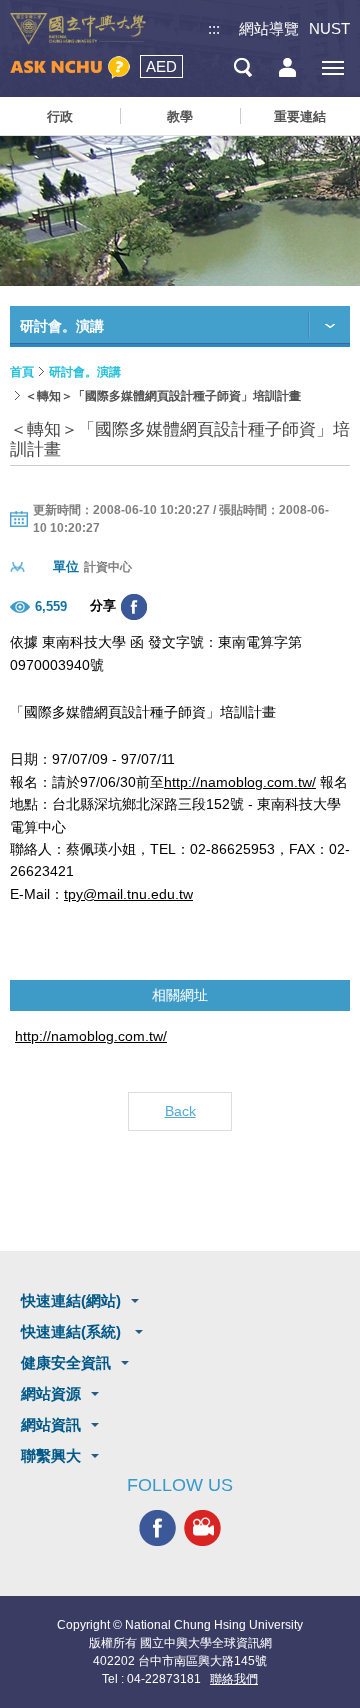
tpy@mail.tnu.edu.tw (128, 894)
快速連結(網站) (71, 1300)
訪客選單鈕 (287, 67)
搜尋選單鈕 (242, 67)
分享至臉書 (134, 607)
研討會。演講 (85, 372)
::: (214, 28)
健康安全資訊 (66, 1362)
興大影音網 (202, 1527)
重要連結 (300, 116)
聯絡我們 (234, 1679)
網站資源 (51, 1393)
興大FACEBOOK (157, 1527)
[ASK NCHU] (70, 67)
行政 (60, 116)
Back (180, 1111)
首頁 (22, 372)
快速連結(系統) (73, 1331)
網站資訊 (51, 1424)
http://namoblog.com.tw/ (240, 782)
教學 (180, 116)
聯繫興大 (51, 1455)
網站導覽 (269, 28)
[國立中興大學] (78, 29)
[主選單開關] (332, 67)
